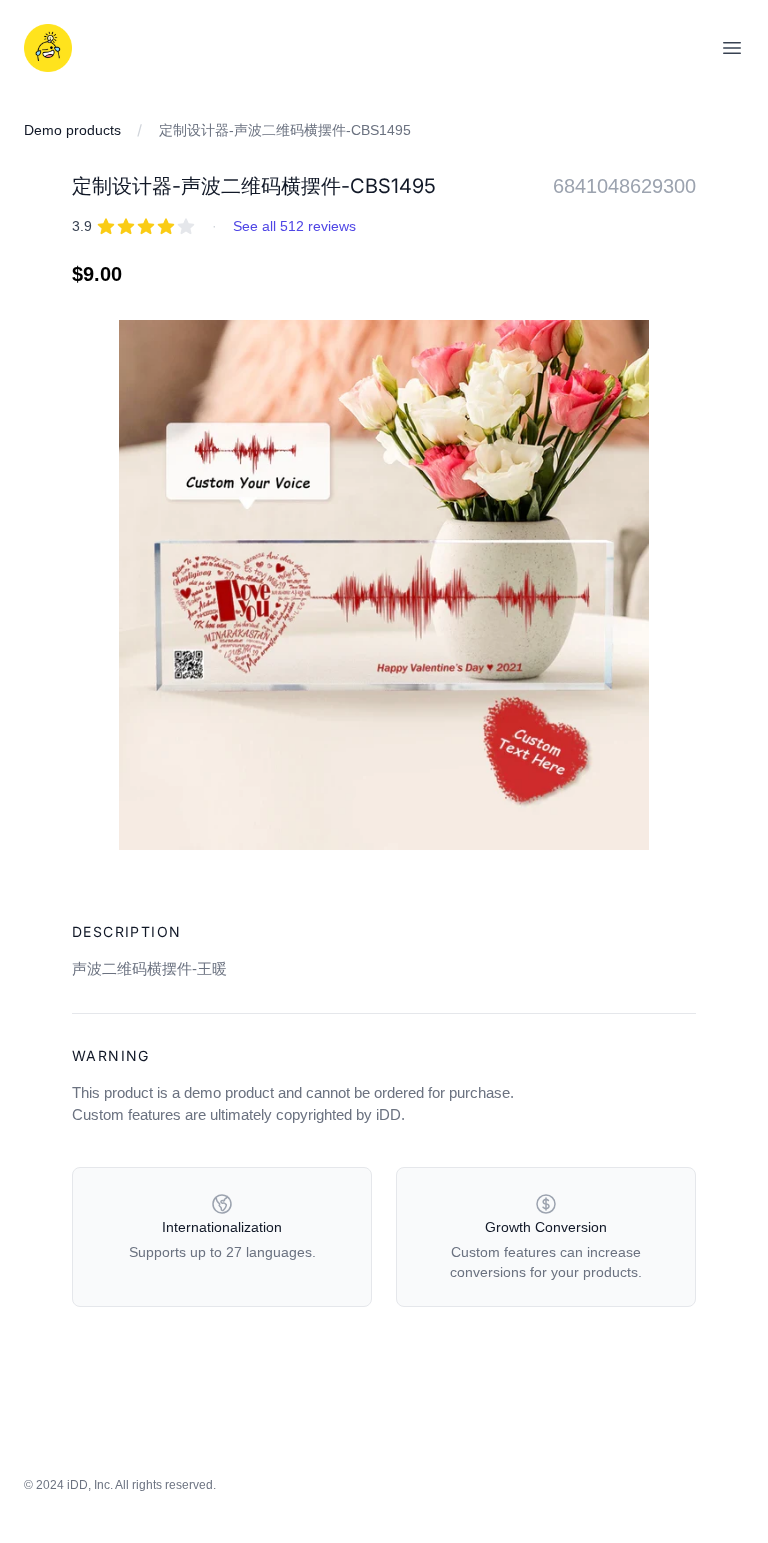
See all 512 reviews (294, 226)
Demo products (72, 130)
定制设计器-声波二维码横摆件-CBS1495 (285, 130)
